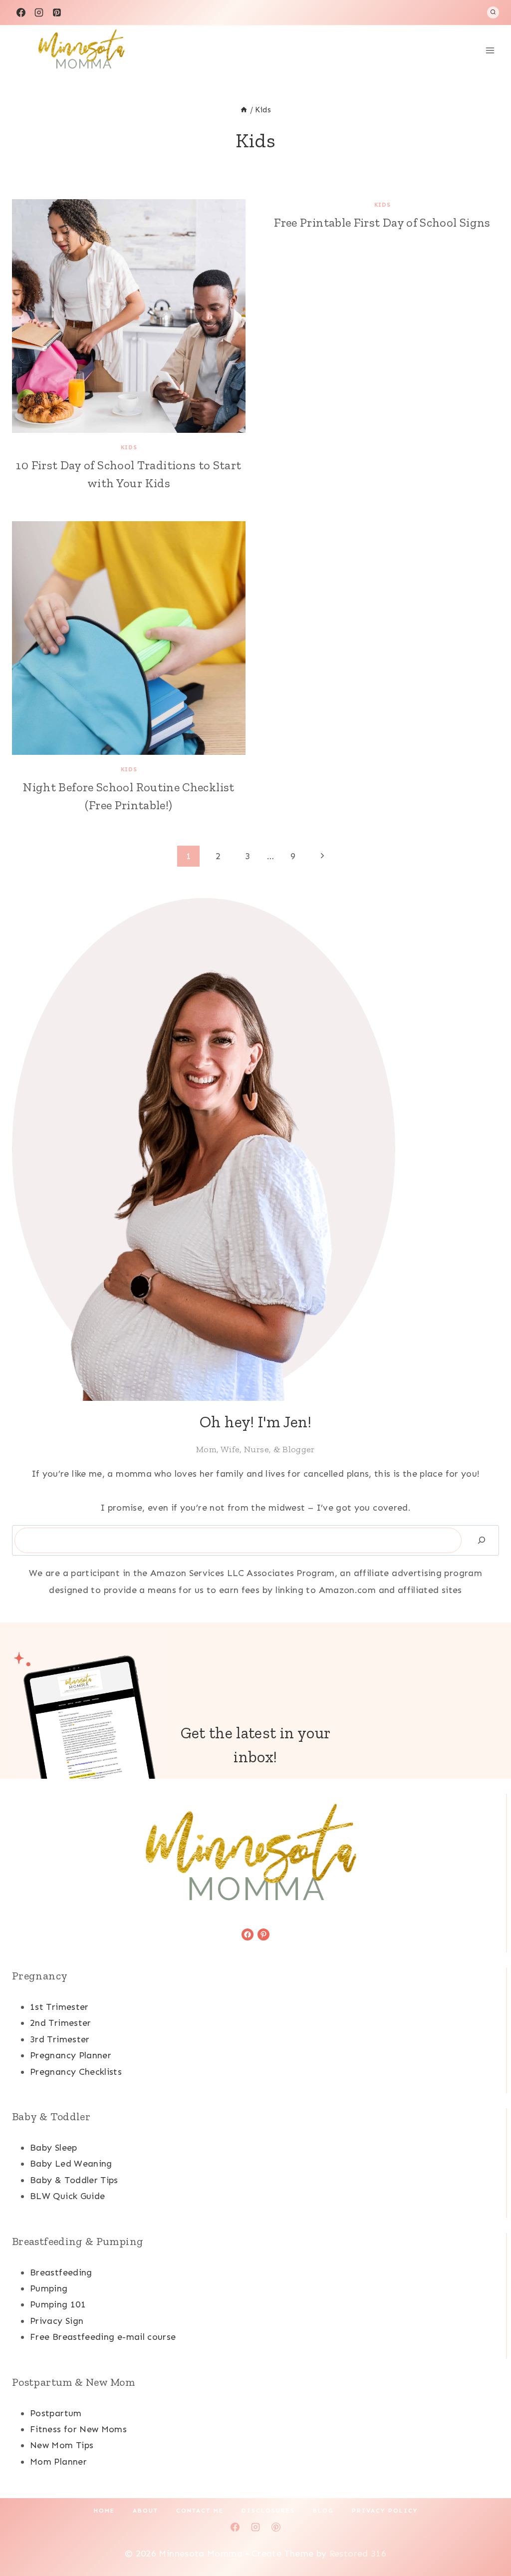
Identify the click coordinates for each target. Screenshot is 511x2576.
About (145, 2511)
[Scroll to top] (487, 2537)
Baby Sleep (54, 2148)
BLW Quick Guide (67, 2196)
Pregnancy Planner (71, 2055)
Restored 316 (358, 2554)
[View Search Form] (493, 12)
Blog (323, 2511)
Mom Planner (58, 2462)
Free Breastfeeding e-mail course (103, 2337)
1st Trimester (59, 2007)
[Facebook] (21, 12)
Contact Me (200, 2511)
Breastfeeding (61, 2272)
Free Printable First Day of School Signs (382, 222)
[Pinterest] (57, 12)
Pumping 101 (58, 2304)
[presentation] (129, 316)
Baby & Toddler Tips (74, 2180)
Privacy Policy (385, 2511)
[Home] (244, 110)
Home (104, 2511)
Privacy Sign (57, 2321)
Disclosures (268, 2511)
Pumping (49, 2288)
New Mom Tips (62, 2445)
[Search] (482, 1540)
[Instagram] (39, 12)
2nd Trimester (61, 2023)
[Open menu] (490, 50)
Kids (129, 447)
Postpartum (56, 2413)
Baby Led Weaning (71, 2164)
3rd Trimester (60, 2039)
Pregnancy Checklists (76, 2072)
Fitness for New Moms (78, 2429)
